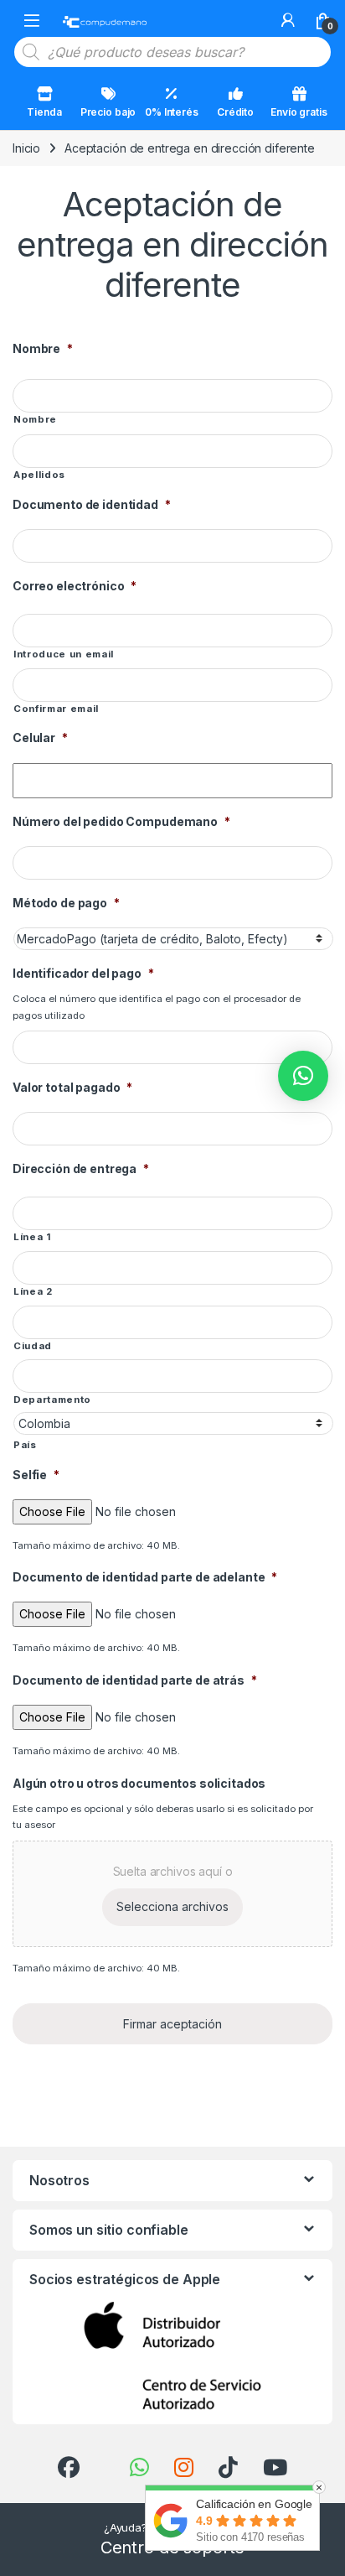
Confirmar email (56, 709)
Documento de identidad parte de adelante (145, 1577)
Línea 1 (32, 1237)
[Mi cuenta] (288, 20)
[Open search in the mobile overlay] (172, 52)
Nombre (43, 348)
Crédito (235, 112)
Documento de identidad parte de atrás (135, 1680)
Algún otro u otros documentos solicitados (139, 1783)
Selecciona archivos (172, 1906)
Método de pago (66, 903)
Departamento (52, 1400)
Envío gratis (299, 112)
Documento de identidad (92, 504)
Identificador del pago (83, 973)
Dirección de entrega (81, 1169)
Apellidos (39, 475)
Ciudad (33, 1346)
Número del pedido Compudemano (121, 821)
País (25, 1445)
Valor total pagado (72, 1087)
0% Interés (172, 112)
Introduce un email (64, 654)
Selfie (36, 1475)
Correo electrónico (75, 586)
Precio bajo (108, 112)
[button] (303, 1076)
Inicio (26, 148)
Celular (40, 737)
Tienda (44, 112)
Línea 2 (33, 1291)
